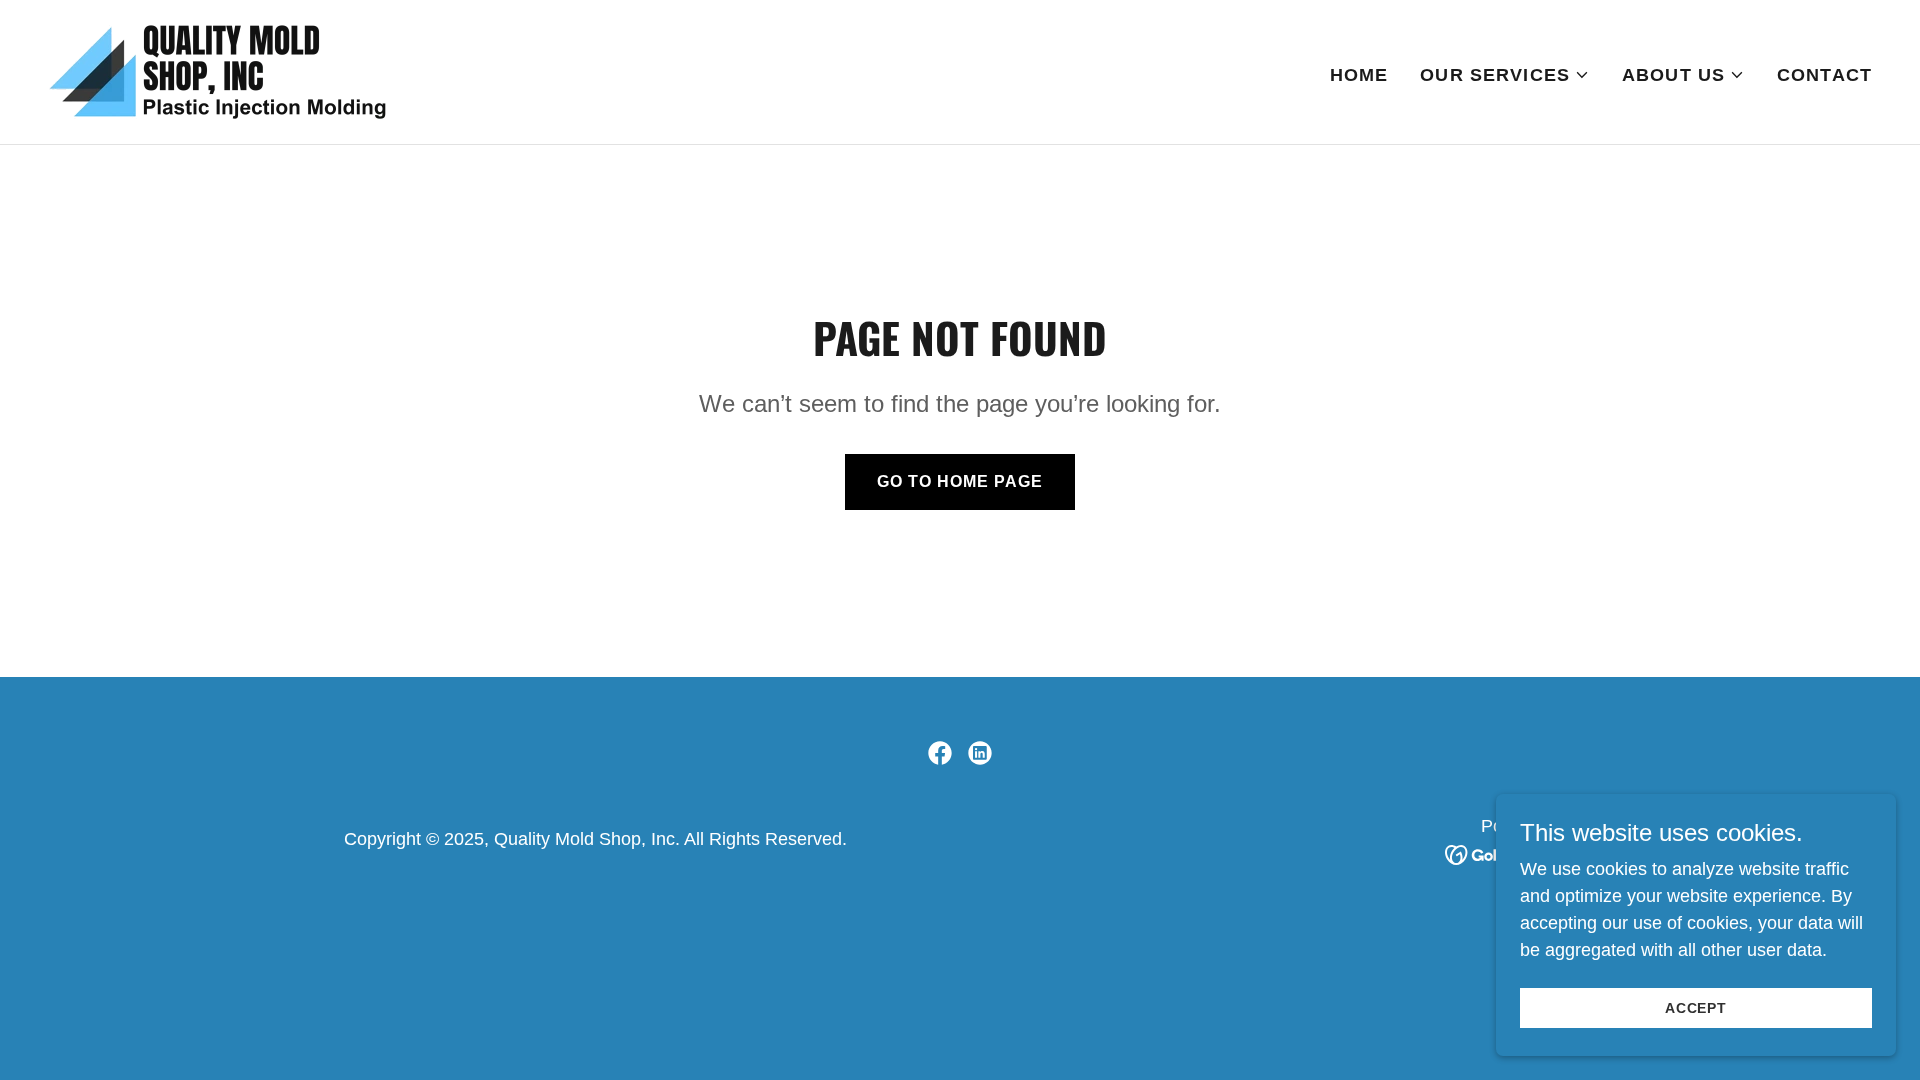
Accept (1696, 1008)
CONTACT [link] (1824, 75)
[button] (1505, 75)
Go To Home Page (960, 481)
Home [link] (1359, 75)
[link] (217, 71)
